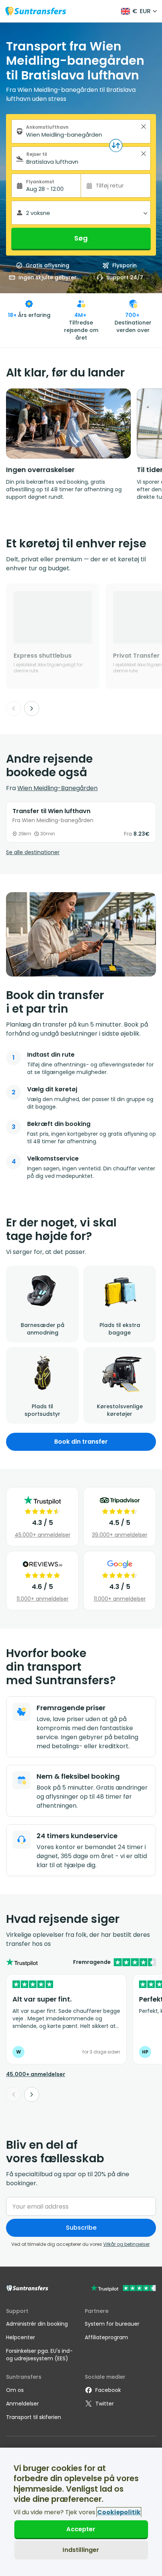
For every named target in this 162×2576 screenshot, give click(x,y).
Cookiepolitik (119, 2512)
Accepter (81, 2529)
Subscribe (81, 2228)
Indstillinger (81, 2550)
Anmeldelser (22, 2404)
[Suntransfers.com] (36, 11)
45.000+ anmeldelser (43, 1535)
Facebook (108, 2390)
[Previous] (14, 708)
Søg (81, 238)
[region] (81, 2512)
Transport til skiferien (34, 2417)
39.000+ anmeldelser (120, 1535)
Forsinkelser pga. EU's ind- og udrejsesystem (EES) (39, 2355)
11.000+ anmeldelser (43, 1599)
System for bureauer (112, 2324)
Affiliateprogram (106, 2337)
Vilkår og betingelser (126, 2244)
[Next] (32, 708)
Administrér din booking (37, 2324)
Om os (15, 2390)
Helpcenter (21, 2337)
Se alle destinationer (33, 852)
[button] (144, 126)
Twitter (105, 2404)
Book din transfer (81, 1442)
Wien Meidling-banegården (57, 788)
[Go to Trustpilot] (123, 2289)
